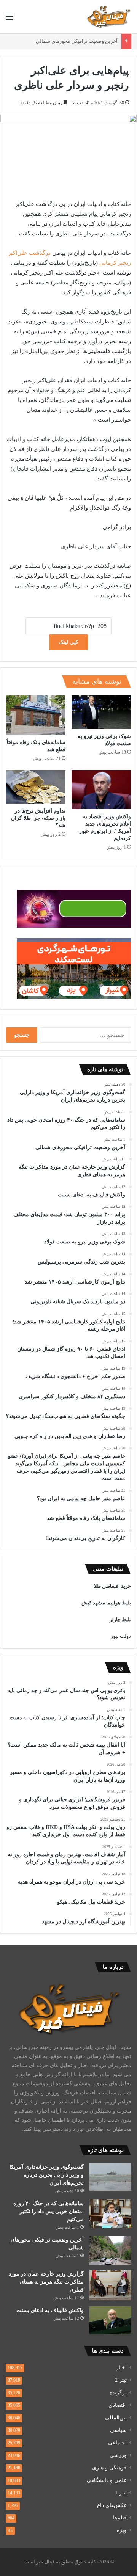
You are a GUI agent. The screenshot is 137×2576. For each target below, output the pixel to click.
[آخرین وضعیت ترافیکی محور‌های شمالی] (110, 2250)
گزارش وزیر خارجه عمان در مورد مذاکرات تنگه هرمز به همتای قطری (46, 2282)
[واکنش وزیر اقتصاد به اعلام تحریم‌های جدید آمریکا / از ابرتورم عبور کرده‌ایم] (101, 790)
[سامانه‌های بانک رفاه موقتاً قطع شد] (36, 715)
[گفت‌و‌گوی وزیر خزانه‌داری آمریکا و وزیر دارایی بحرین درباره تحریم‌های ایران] (110, 2177)
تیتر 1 (121, 2493)
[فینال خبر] (108, 17)
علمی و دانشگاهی (107, 2480)
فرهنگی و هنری (109, 2468)
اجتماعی (117, 2443)
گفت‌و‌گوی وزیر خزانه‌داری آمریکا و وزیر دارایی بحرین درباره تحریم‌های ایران (47, 2175)
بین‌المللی (116, 2418)
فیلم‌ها (120, 2518)
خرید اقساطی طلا (112, 1586)
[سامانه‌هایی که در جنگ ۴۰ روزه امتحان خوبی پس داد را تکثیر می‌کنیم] (110, 2214)
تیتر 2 (121, 2380)
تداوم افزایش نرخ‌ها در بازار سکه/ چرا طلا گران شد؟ (38, 818)
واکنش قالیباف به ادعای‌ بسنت (50, 2310)
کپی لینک (68, 642)
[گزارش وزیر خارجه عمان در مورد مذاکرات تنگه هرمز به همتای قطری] (110, 2285)
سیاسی (118, 2430)
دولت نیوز (121, 1636)
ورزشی (118, 2455)
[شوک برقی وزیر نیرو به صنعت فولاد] (101, 712)
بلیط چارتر (120, 1619)
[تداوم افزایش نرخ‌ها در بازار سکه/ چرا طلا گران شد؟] (36, 787)
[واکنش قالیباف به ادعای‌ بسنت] (110, 2320)
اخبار (121, 2368)
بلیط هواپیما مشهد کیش (106, 1603)
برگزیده (118, 2393)
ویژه (122, 2530)
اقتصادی (118, 2405)
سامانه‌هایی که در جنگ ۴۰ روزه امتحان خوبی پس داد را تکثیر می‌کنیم (49, 2211)
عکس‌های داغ (112, 2505)
